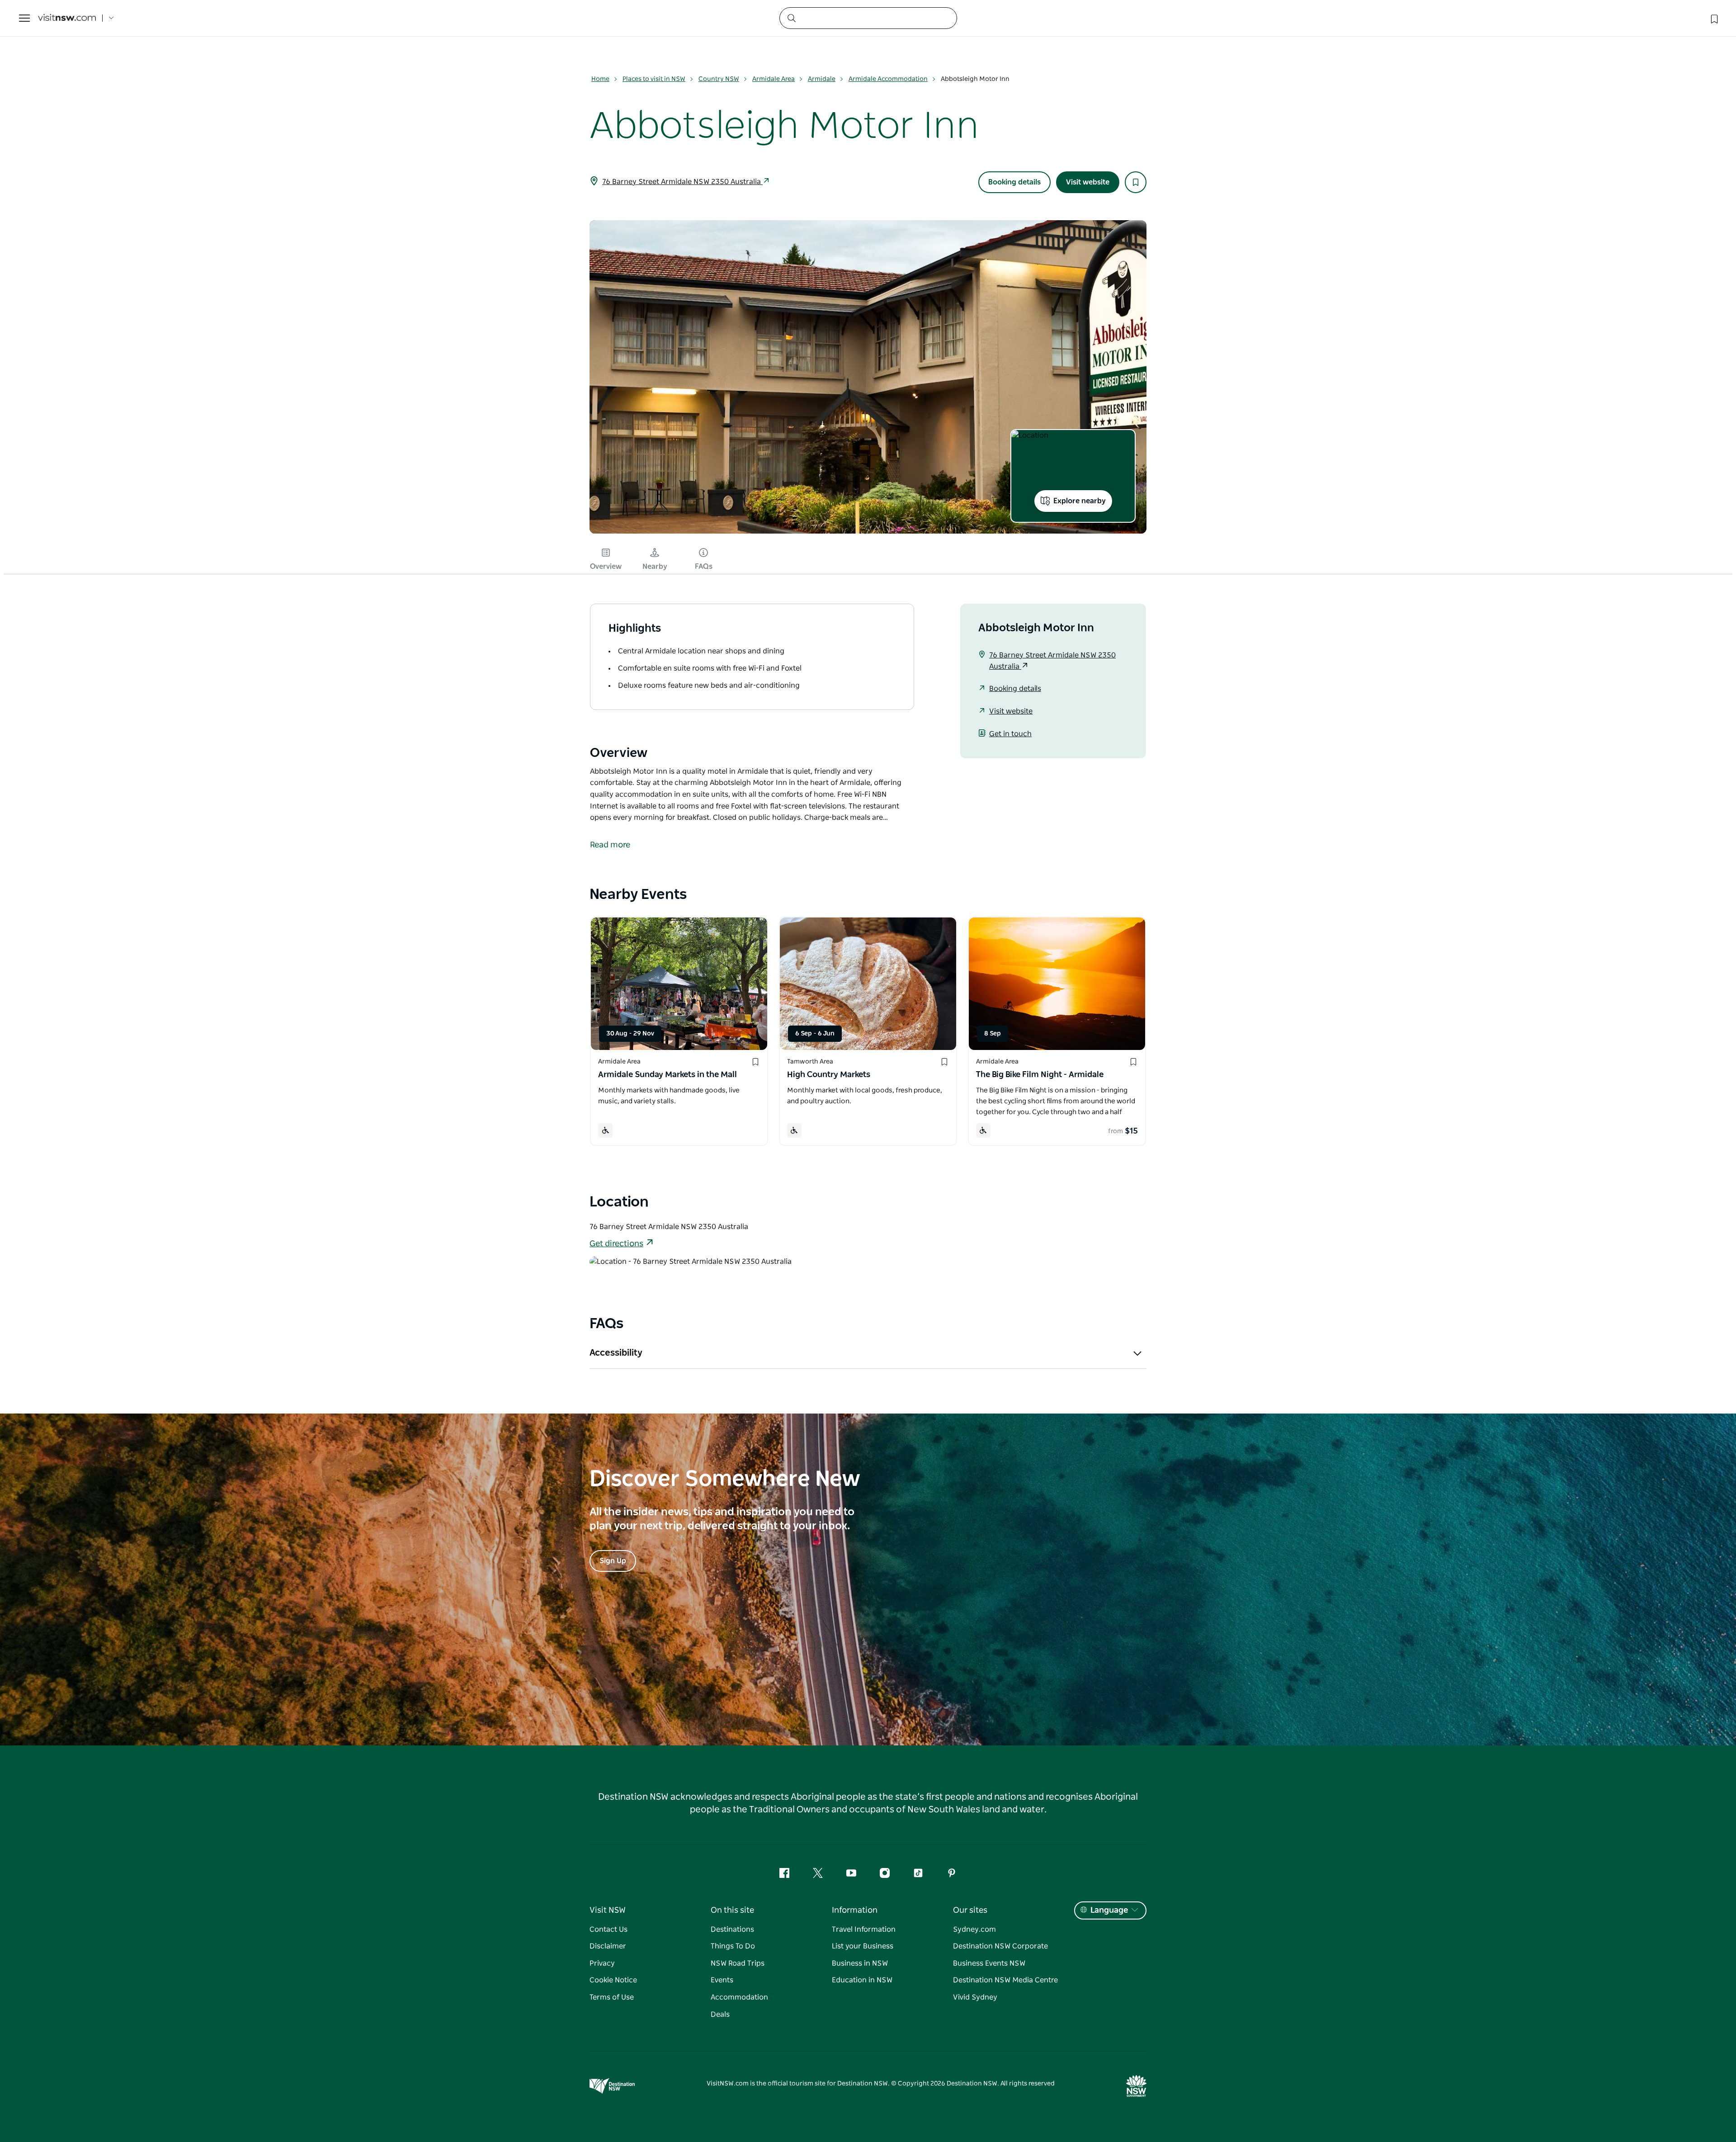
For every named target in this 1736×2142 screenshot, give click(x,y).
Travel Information (864, 1929)
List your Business (863, 1946)
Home (600, 79)
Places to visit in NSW (654, 79)
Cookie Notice (613, 1980)
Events (722, 1980)
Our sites (970, 1910)
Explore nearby (1080, 501)
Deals (720, 2014)
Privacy (602, 1963)
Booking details (1014, 182)
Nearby (655, 567)
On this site (732, 1910)
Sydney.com (974, 1929)
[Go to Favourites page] (1713, 18)
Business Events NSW (989, 1963)
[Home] (67, 18)
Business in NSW (860, 1963)
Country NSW (719, 79)
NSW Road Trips (738, 1963)
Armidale (822, 79)
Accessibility (616, 1353)
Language (1109, 1910)
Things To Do (733, 1946)
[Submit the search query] (791, 18)
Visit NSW (608, 1910)
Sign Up (613, 1561)
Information (855, 1910)
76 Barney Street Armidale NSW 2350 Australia (682, 182)
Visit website (1088, 182)
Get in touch (1010, 734)
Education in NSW (862, 1980)
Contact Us (609, 1929)
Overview (606, 567)
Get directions (616, 1244)
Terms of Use (612, 1997)
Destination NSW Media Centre (1005, 1980)
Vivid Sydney (975, 1997)
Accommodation (739, 1997)
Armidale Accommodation (888, 79)
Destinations (732, 1929)
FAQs (704, 567)
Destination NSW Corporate (1000, 1946)
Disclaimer (608, 1946)
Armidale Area (774, 79)
